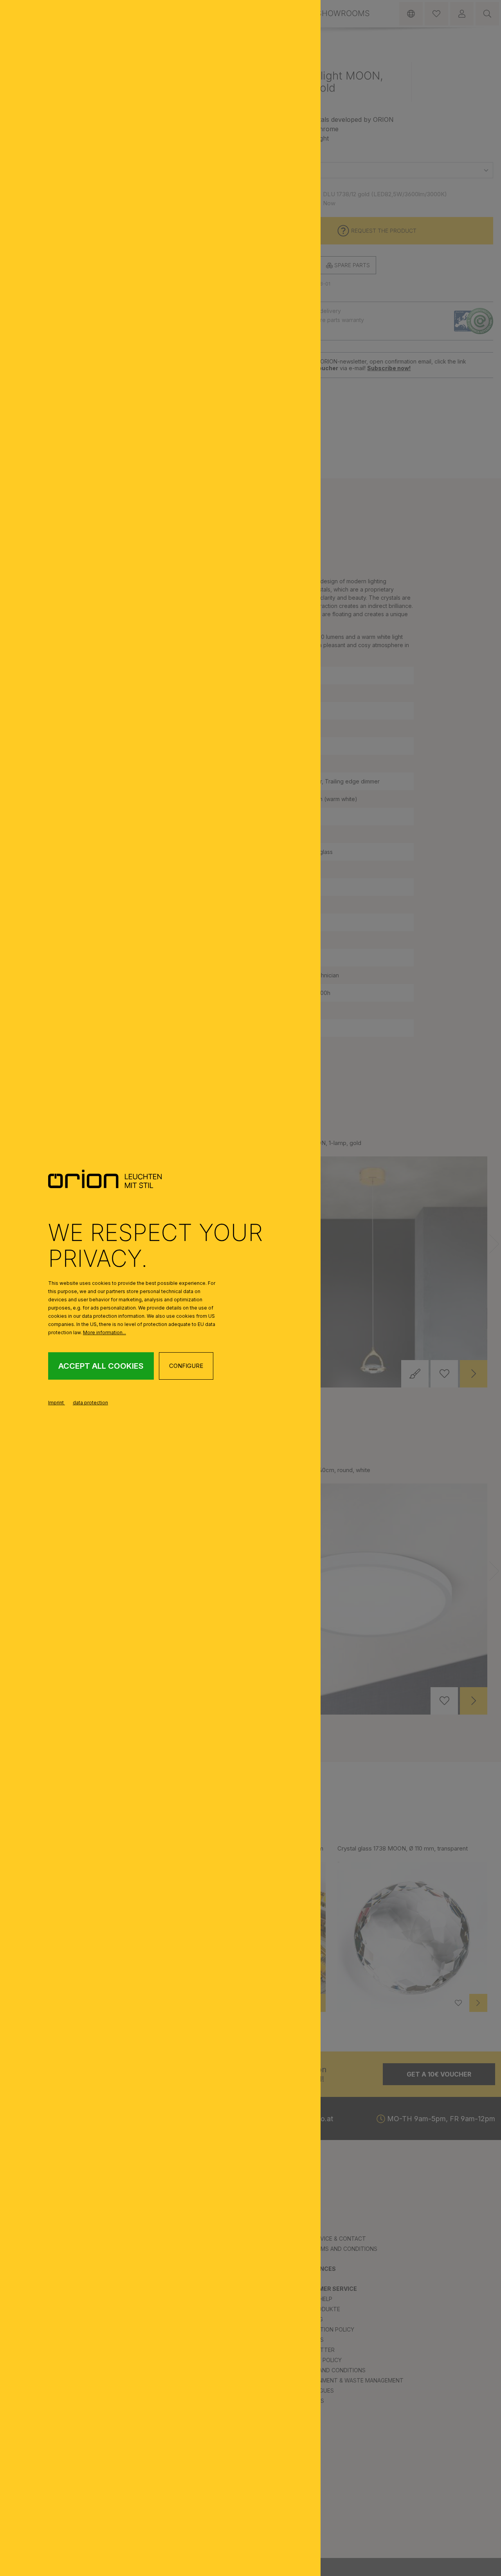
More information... (105, 1332)
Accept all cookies (101, 1366)
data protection (90, 1403)
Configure (186, 1366)
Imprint (57, 1403)
